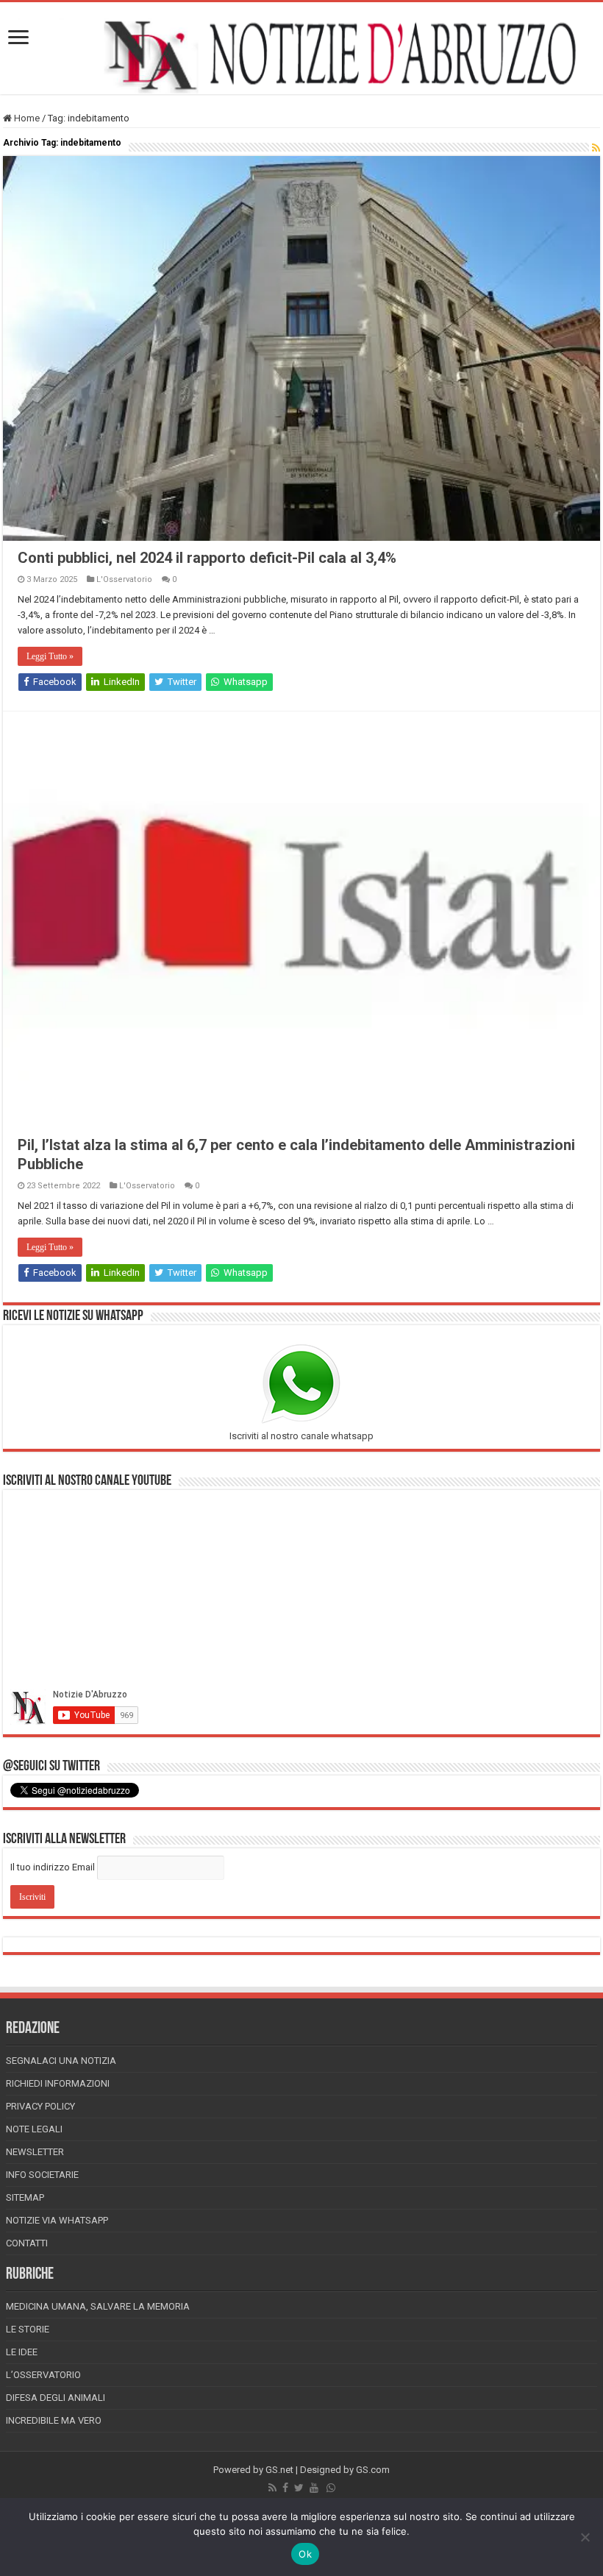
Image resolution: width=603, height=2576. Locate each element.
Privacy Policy (40, 2106)
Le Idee (22, 2352)
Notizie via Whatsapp (57, 2220)
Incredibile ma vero (54, 2420)
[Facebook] (285, 2488)
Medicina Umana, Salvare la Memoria (98, 2306)
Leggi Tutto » (50, 656)
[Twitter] (299, 2488)
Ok (305, 2554)
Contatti (27, 2243)
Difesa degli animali (56, 2398)
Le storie (28, 2329)
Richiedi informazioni (58, 2083)
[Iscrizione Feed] (596, 148)
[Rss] (272, 2488)
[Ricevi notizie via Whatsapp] (331, 2488)
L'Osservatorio (124, 579)
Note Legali (34, 2129)
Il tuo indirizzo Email (53, 1867)
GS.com (373, 2470)
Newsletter (35, 2152)
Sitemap (25, 2197)
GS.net (279, 2470)
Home (26, 118)
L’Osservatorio (43, 2375)
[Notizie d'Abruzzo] (301, 56)
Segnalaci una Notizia (61, 2061)
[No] (585, 2537)
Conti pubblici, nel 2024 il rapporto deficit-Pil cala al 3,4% (207, 558)
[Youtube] (314, 2488)
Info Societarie (42, 2175)
